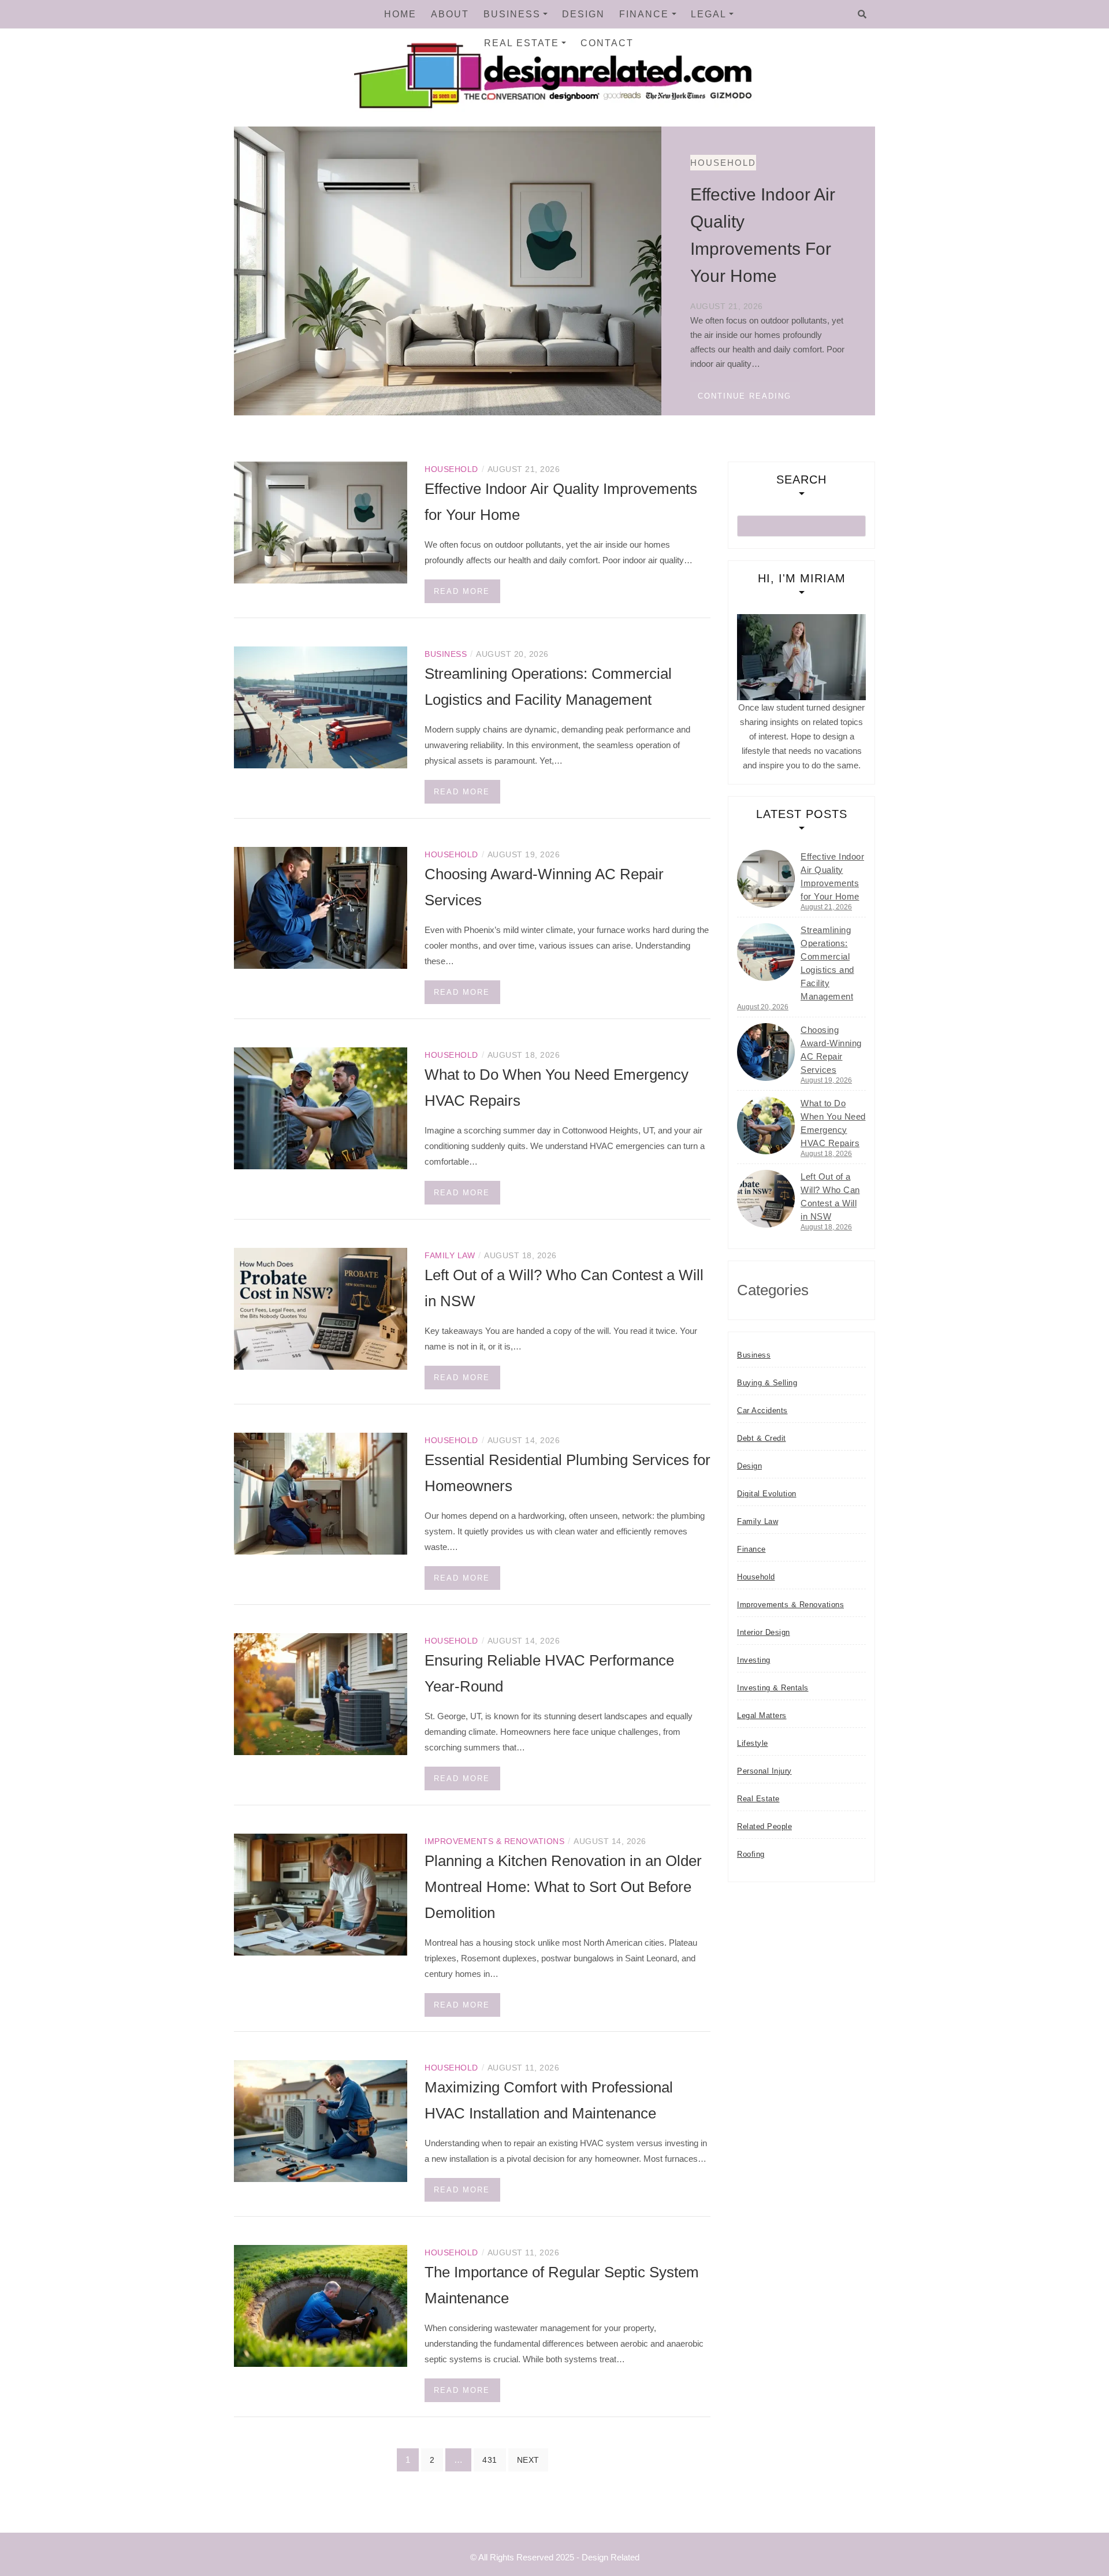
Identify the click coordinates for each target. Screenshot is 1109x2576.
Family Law (450, 1255)
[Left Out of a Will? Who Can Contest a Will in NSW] (321, 1308)
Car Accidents (762, 1410)
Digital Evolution (767, 1494)
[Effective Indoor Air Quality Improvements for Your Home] (321, 521)
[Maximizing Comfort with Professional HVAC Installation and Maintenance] (321, 2120)
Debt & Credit (762, 1438)
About (450, 14)
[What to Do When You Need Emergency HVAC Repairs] (321, 1107)
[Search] (862, 14)
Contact (607, 43)
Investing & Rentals (773, 1688)
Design (583, 14)
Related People (764, 1826)
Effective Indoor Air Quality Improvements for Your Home (832, 876)
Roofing (751, 1854)
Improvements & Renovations (494, 1841)
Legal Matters (762, 1716)
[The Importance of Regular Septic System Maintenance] (321, 2305)
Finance (644, 14)
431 (490, 2460)
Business (512, 14)
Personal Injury (764, 1771)
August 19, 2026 (826, 1080)
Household (298, 163)
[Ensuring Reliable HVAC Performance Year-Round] (321, 1693)
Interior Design (764, 1632)
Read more (462, 591)
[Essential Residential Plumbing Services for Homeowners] (321, 1493)
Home (400, 14)
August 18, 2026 (826, 1154)
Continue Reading (319, 396)
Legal (709, 14)
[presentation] (618, 397)
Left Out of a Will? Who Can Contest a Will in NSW (830, 1196)
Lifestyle (753, 1743)
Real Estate (522, 43)
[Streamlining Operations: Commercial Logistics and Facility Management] (321, 706)
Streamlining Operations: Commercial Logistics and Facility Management (827, 963)
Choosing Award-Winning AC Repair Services (831, 1050)
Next (528, 2460)
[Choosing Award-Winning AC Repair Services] (321, 907)
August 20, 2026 (763, 1007)
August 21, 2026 (826, 907)
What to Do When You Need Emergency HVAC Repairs (833, 1123)
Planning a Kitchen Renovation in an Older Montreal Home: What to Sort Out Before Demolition (563, 1887)
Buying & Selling (767, 1383)
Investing (754, 1660)
